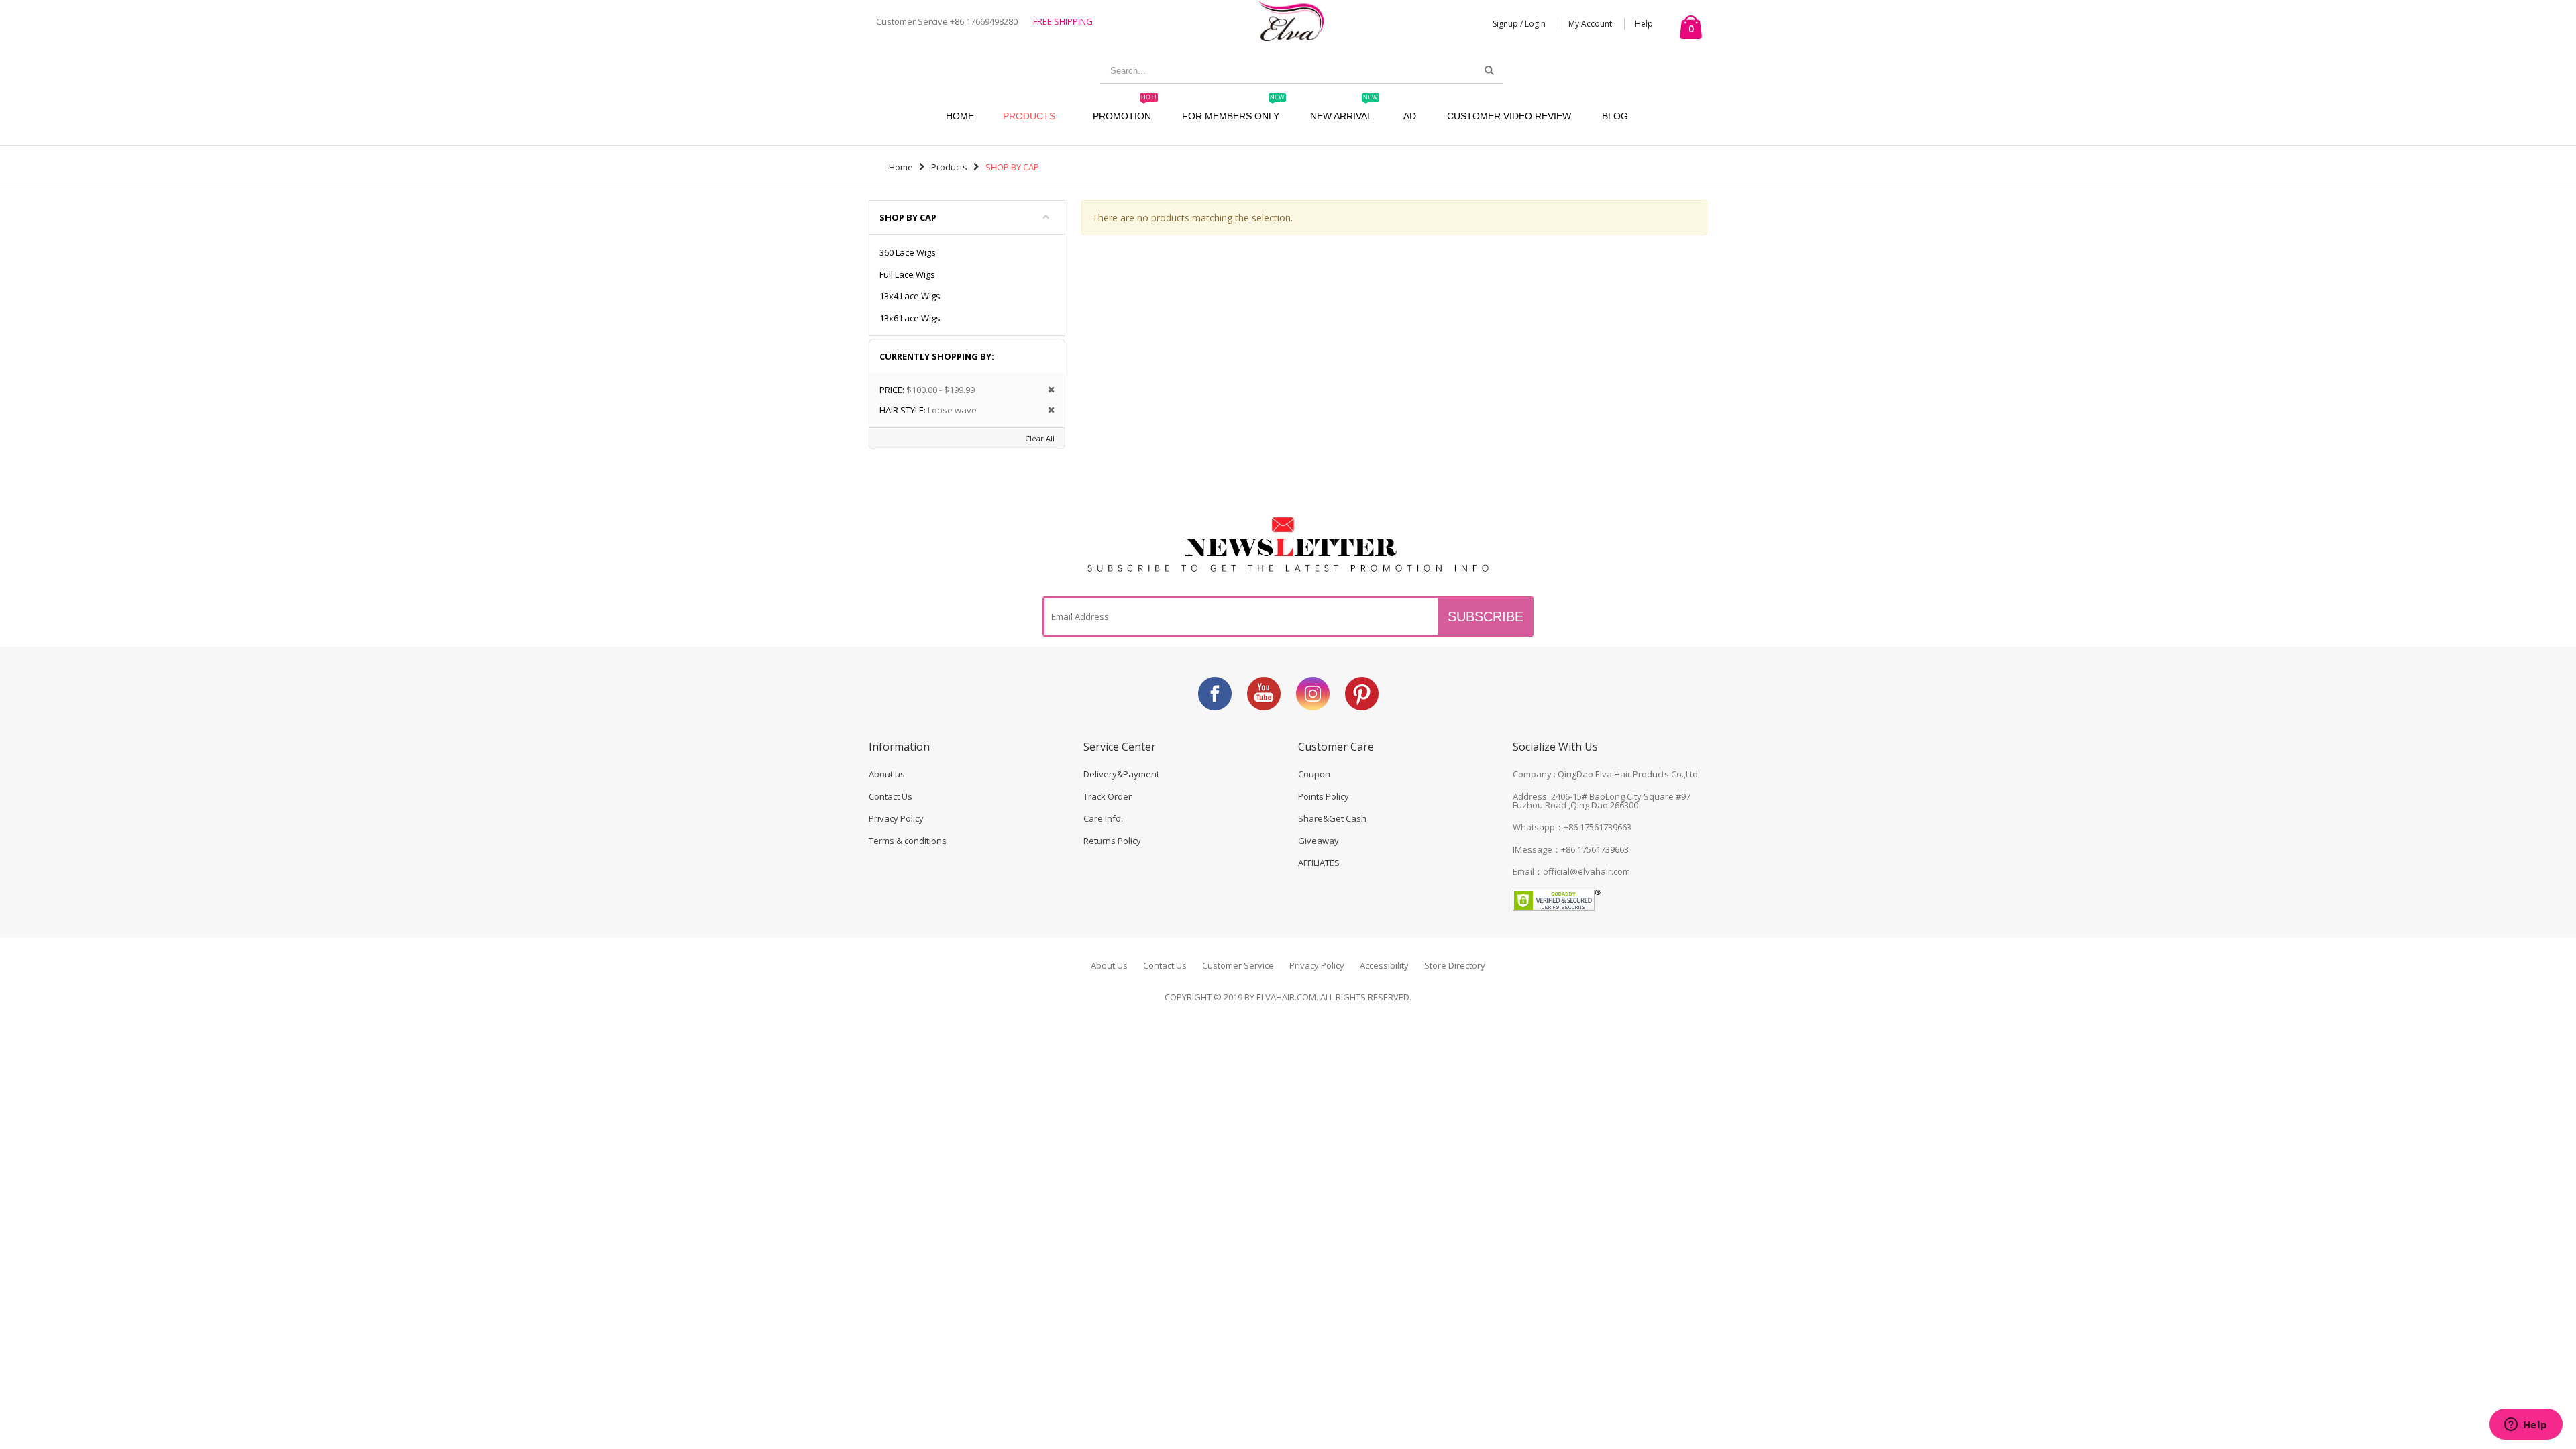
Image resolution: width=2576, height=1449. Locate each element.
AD (1410, 116)
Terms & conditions (908, 841)
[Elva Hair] (1291, 20)
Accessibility (1384, 965)
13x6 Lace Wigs (910, 318)
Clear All (1040, 438)
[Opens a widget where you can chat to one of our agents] (2526, 1426)
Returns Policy (1112, 841)
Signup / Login (1519, 24)
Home (901, 167)
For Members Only (1233, 110)
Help (1644, 24)
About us (887, 774)
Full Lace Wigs (907, 274)
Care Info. (1103, 818)
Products (1029, 116)
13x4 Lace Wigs (910, 296)
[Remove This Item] (1047, 390)
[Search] (1489, 70)
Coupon (1314, 774)
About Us (1109, 965)
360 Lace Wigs (908, 252)
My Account (1590, 24)
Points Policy (1324, 796)
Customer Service (1238, 965)
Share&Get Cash (1332, 818)
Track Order (1108, 796)
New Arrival (1344, 110)
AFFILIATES (1319, 863)
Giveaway (1319, 841)
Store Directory (1455, 965)
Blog (1615, 116)
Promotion (1125, 110)
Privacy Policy (896, 818)
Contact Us (891, 796)
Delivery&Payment (1121, 774)
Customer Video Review (1509, 116)
